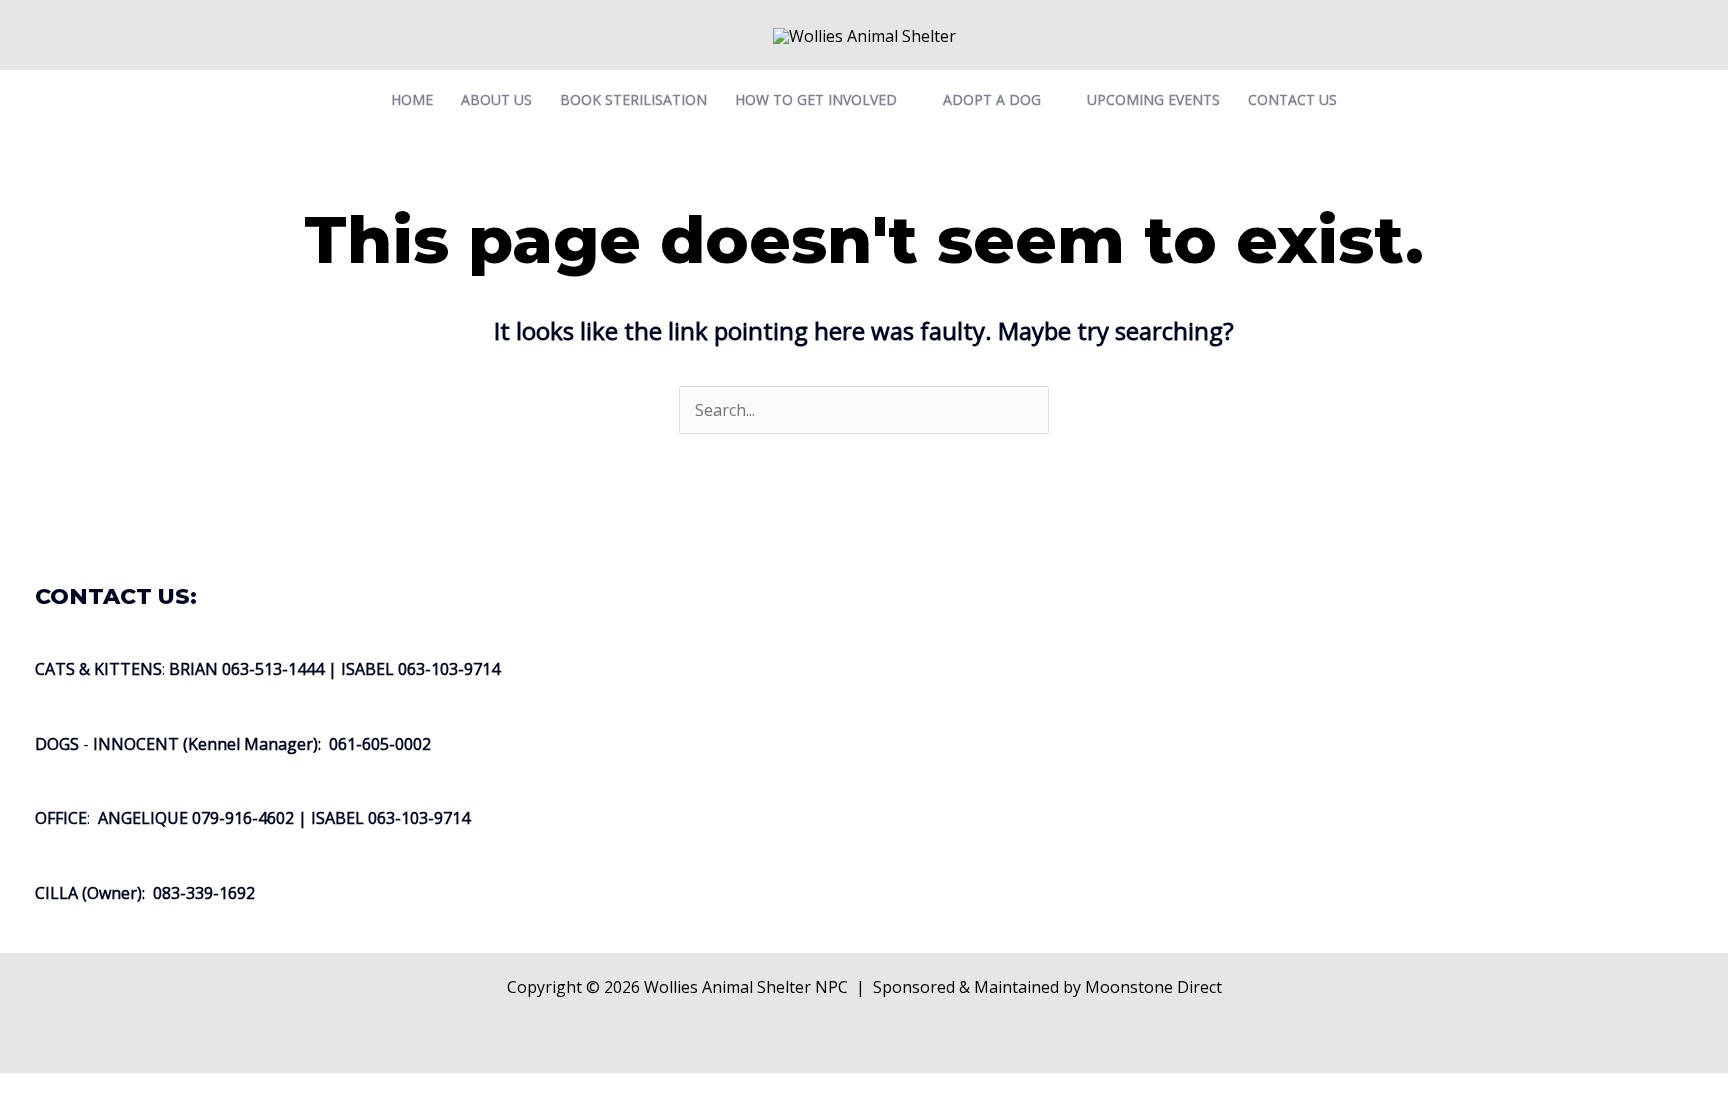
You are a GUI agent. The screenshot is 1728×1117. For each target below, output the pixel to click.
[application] (906, 100)
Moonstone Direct (1153, 987)
